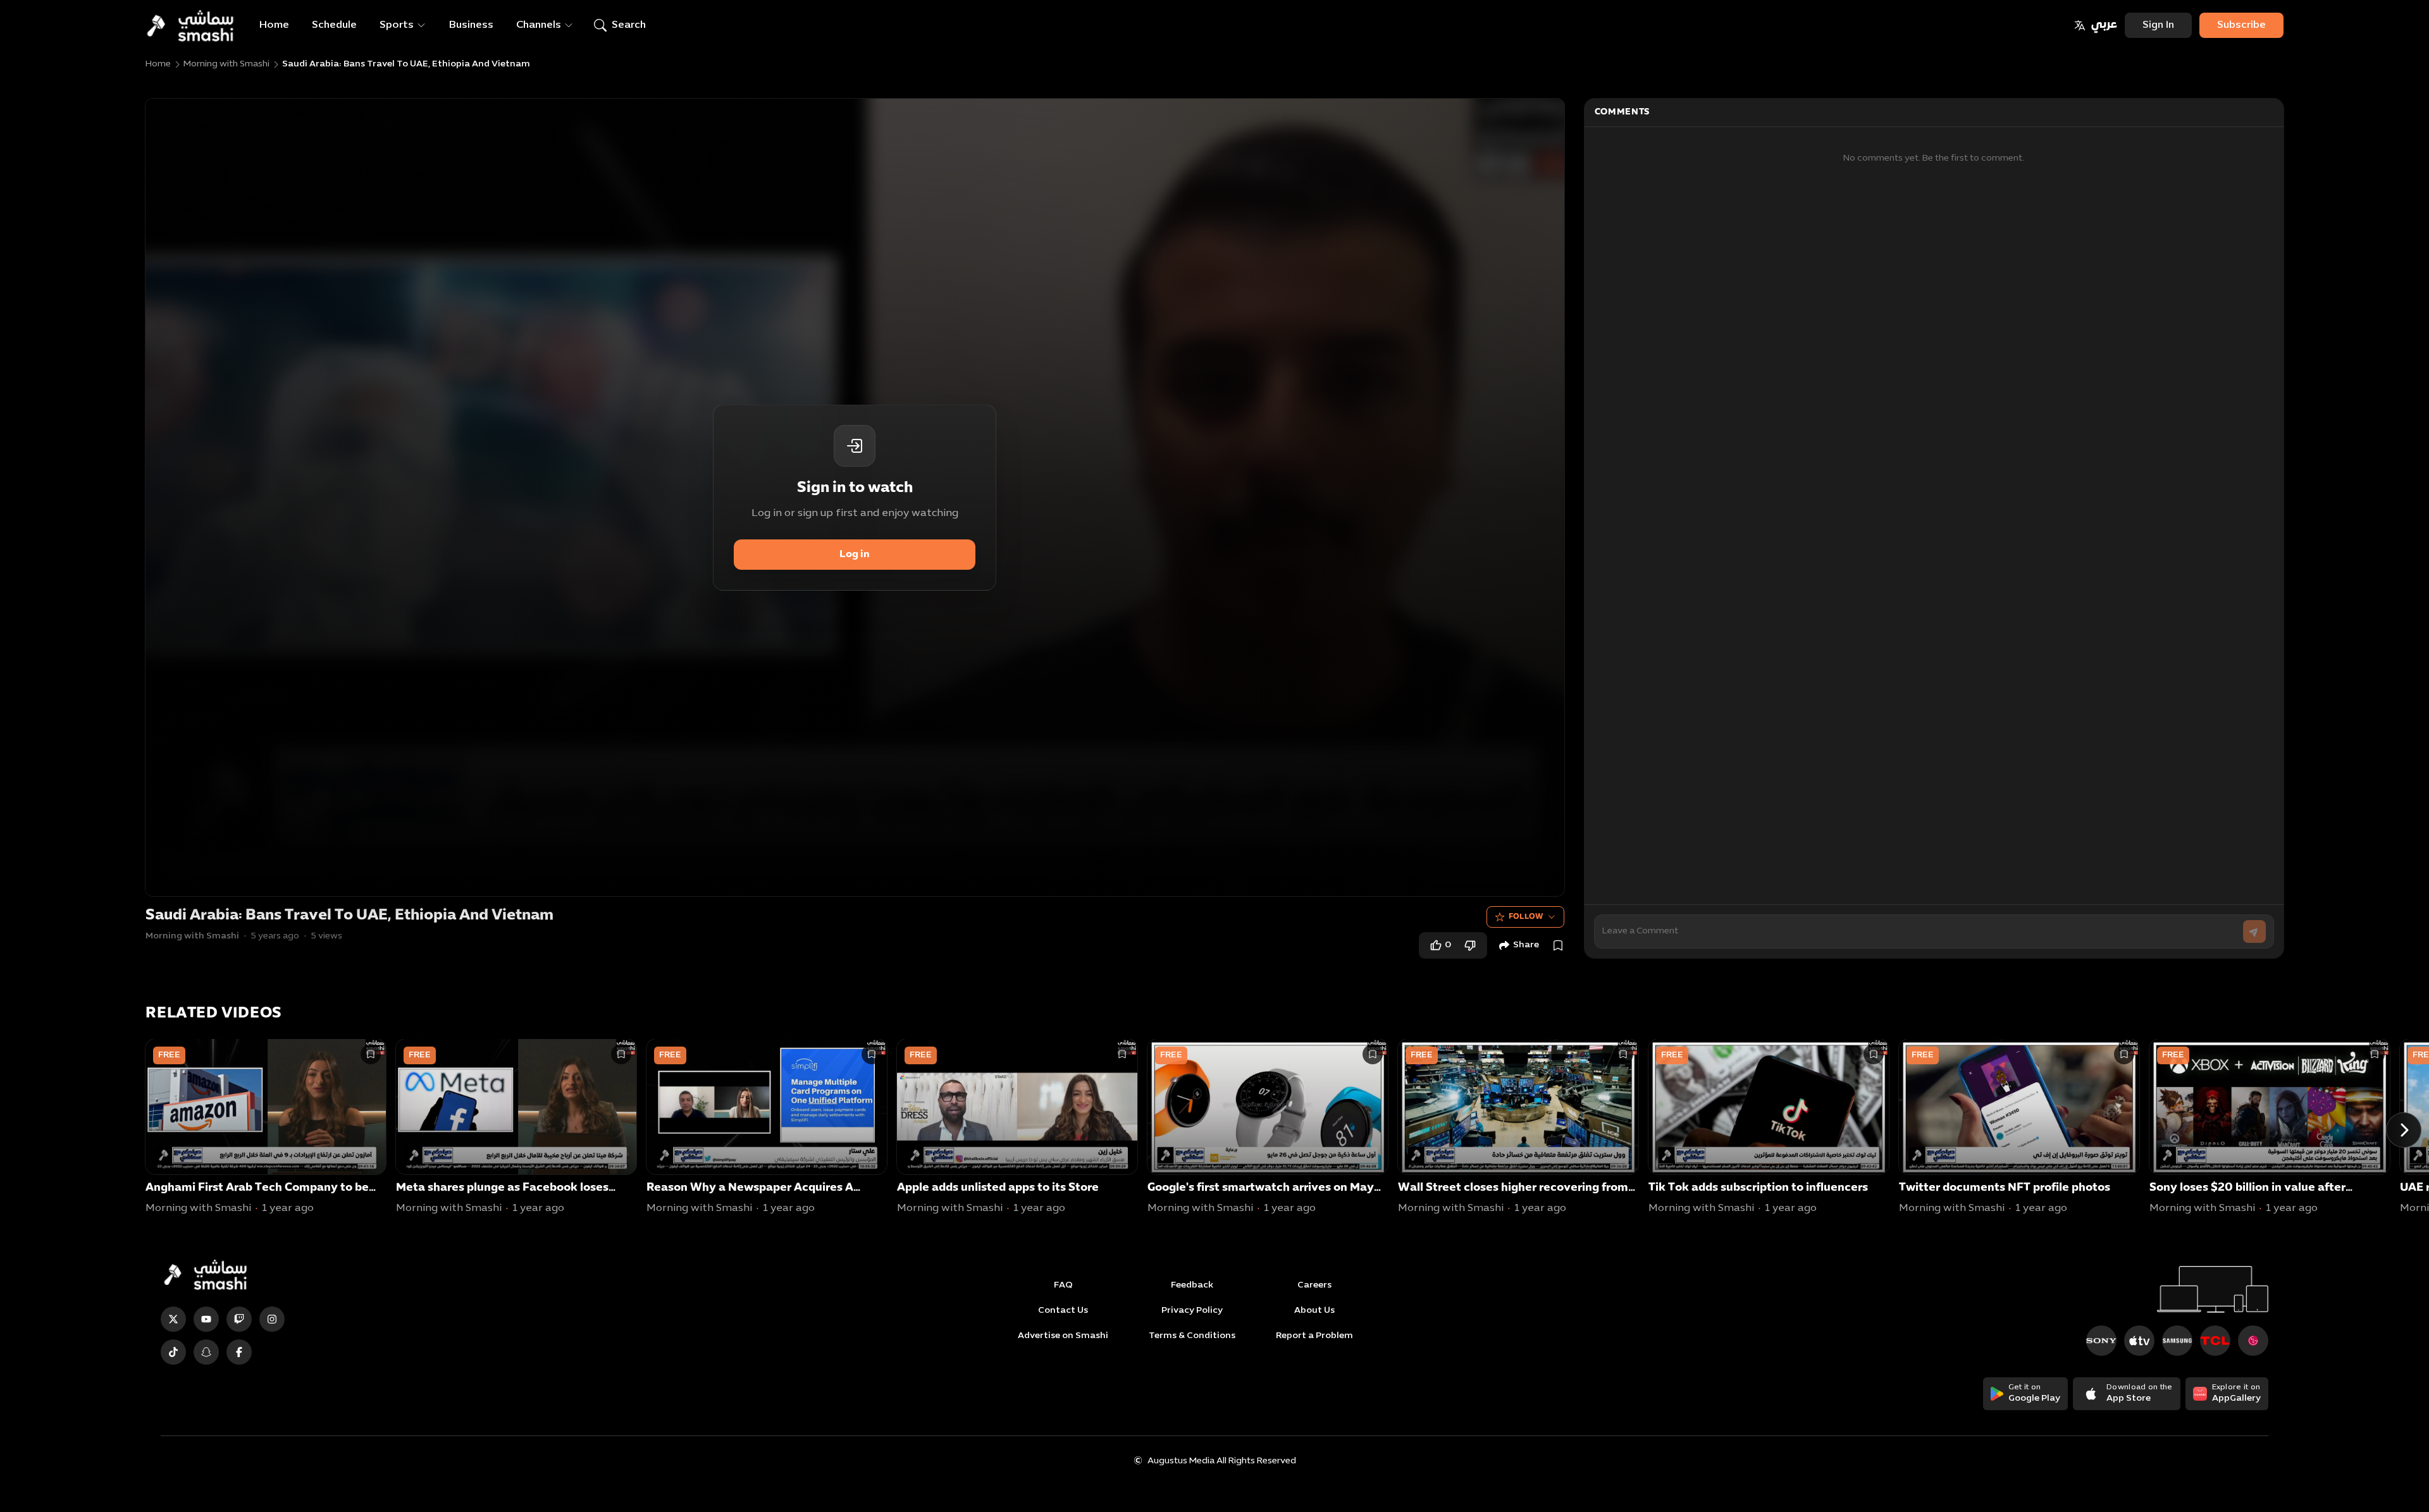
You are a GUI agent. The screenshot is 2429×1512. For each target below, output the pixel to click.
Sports (397, 25)
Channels (539, 25)
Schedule (334, 25)
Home (274, 25)
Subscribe (2241, 25)
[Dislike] (1470, 945)
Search (629, 25)
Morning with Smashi (226, 64)
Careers (1314, 1285)
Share (1526, 945)
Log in (855, 555)
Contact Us (1063, 1311)
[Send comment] (2254, 931)
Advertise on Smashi (1063, 1336)
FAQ (1063, 1285)
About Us (1314, 1311)
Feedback (1192, 1285)
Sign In (2158, 25)
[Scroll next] (2404, 1130)
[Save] (1558, 945)
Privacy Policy (1192, 1311)
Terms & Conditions (1192, 1336)
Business (471, 25)
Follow (1526, 917)
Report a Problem (1314, 1336)
